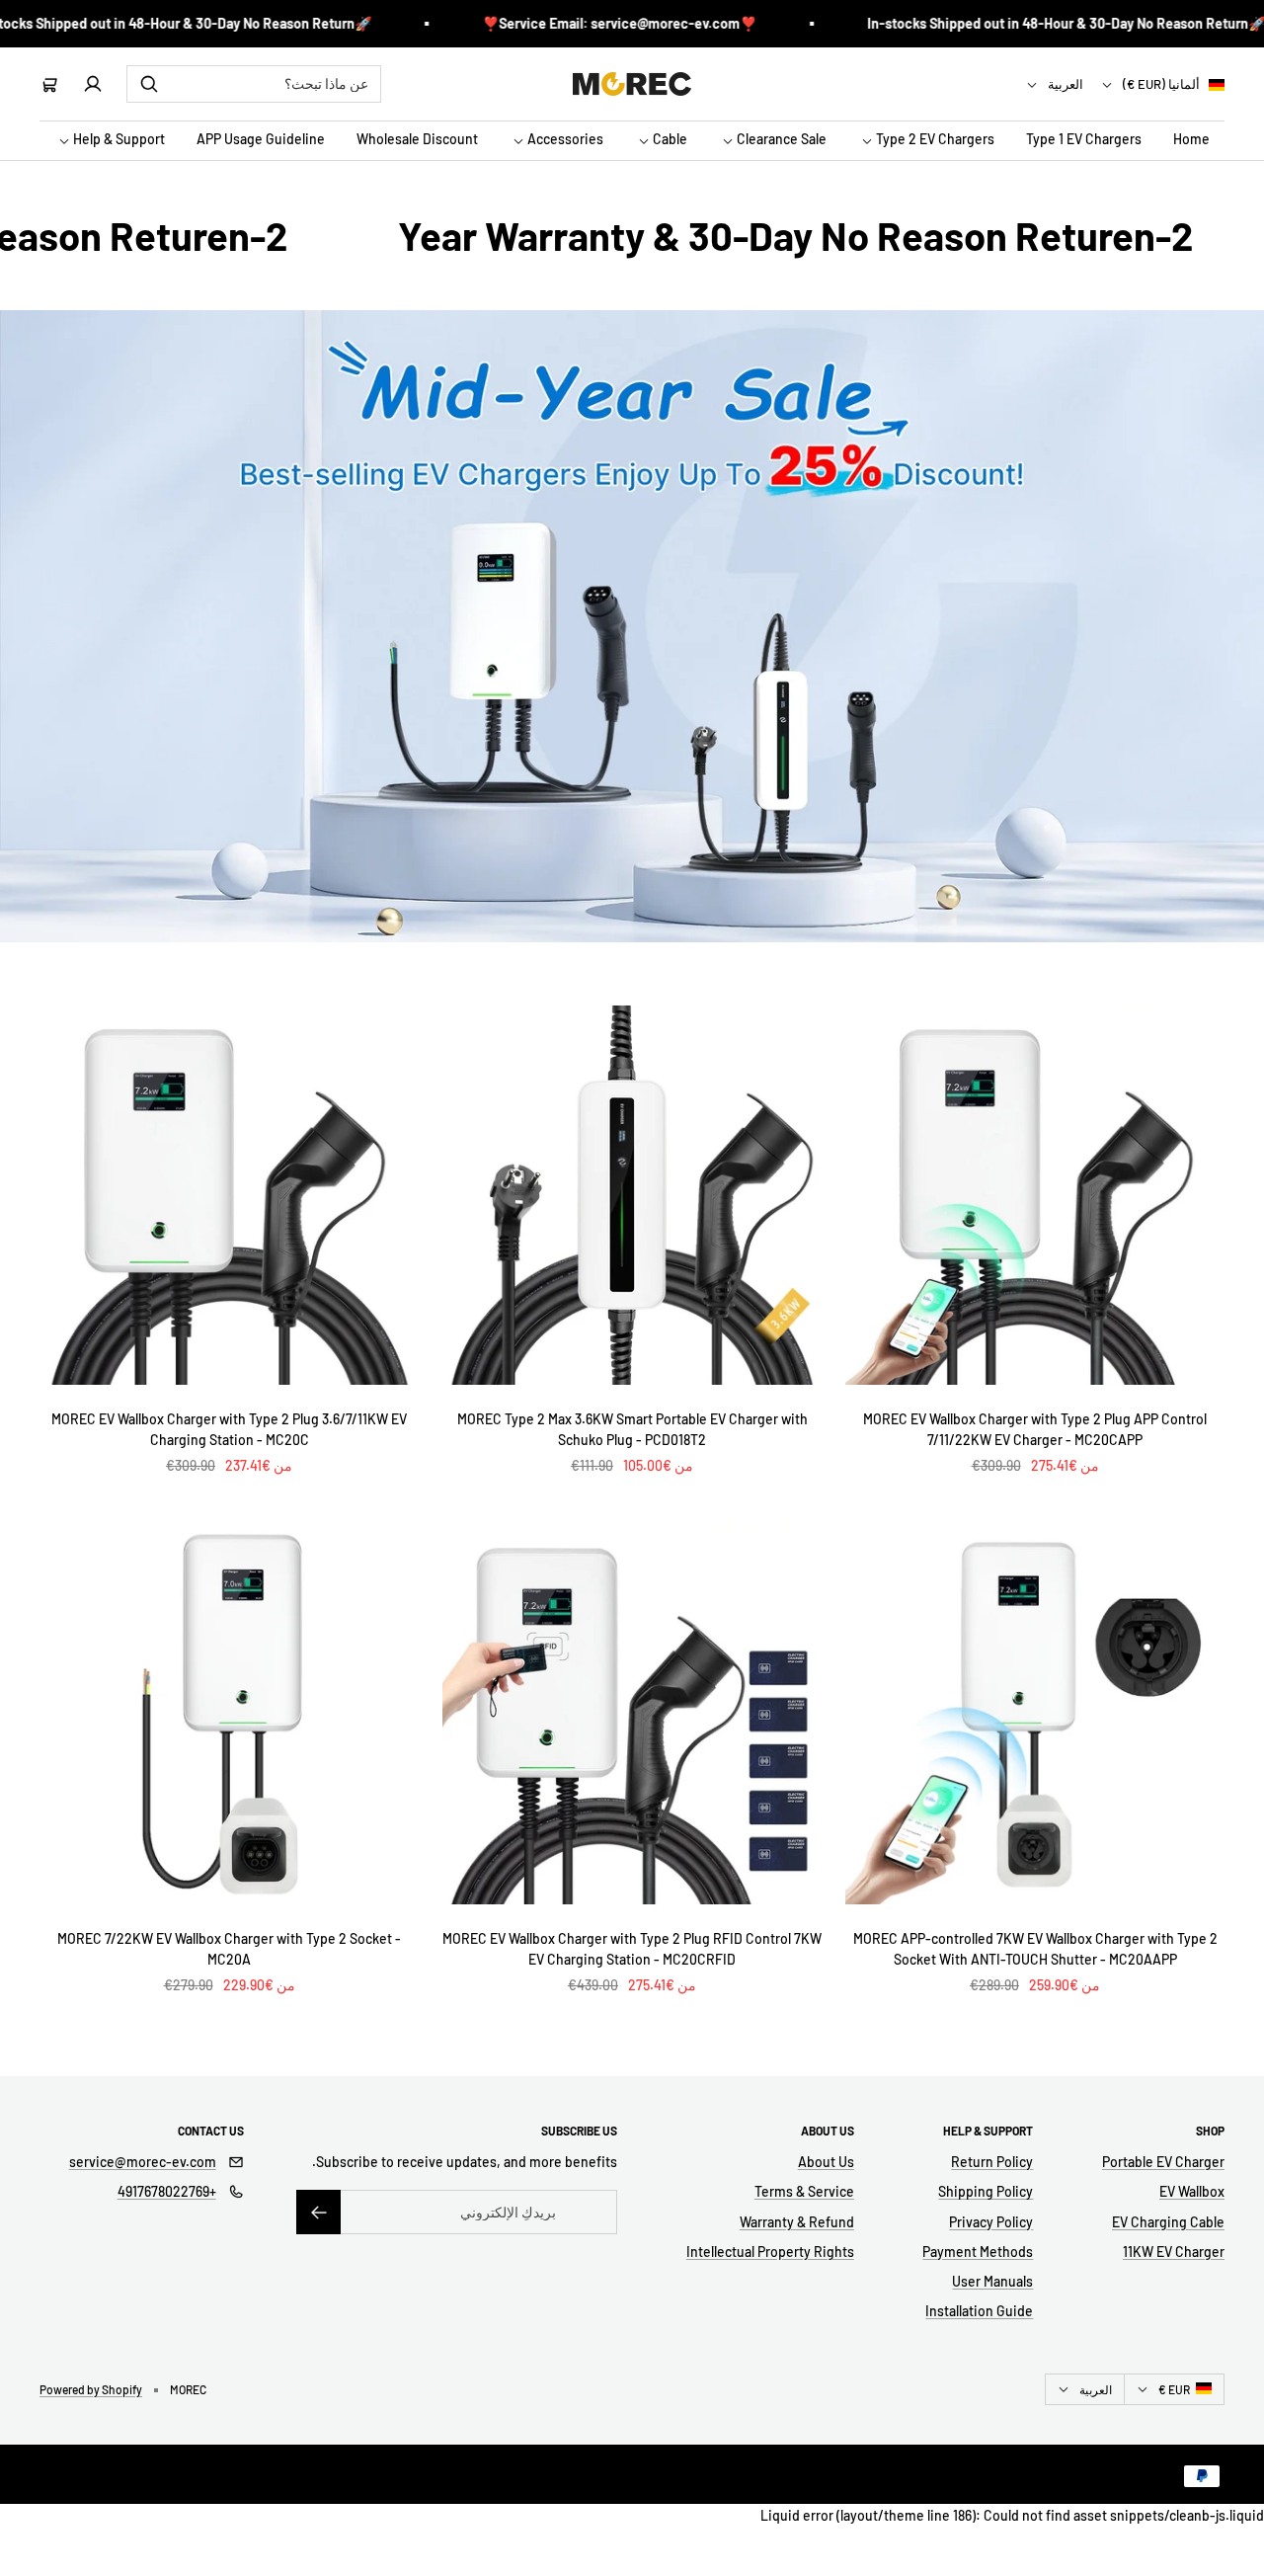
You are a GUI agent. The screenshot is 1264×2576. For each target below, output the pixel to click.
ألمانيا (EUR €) (1163, 84)
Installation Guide (979, 2311)
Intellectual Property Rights (770, 2252)
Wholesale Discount (417, 140)
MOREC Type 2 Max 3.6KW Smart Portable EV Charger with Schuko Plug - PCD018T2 (632, 1429)
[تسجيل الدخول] (93, 84)
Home (1191, 140)
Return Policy (992, 2162)
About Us (826, 2162)
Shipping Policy (986, 2191)
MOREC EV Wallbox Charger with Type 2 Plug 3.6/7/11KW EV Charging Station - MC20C (229, 1429)
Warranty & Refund (797, 2222)
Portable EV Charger (1163, 2162)
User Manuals (992, 2281)
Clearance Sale (780, 140)
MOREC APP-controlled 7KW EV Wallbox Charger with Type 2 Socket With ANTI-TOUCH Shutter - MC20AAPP (1035, 1949)
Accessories (564, 140)
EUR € (1174, 2389)
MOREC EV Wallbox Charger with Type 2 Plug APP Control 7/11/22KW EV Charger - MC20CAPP (1035, 1429)
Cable (669, 140)
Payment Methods (978, 2252)
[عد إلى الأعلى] (1236, 2521)
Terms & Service (804, 2191)
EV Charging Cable (1168, 2222)
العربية (1066, 84)
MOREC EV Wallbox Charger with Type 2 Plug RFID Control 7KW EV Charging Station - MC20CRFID (632, 1949)
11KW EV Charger (1174, 2252)
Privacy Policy (991, 2222)
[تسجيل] (318, 2212)
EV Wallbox (1192, 2191)
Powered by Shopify (91, 2389)
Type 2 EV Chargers (934, 140)
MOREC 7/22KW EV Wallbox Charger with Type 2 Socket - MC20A (229, 1949)
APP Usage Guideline (261, 140)
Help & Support (118, 140)
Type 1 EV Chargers (1084, 140)
